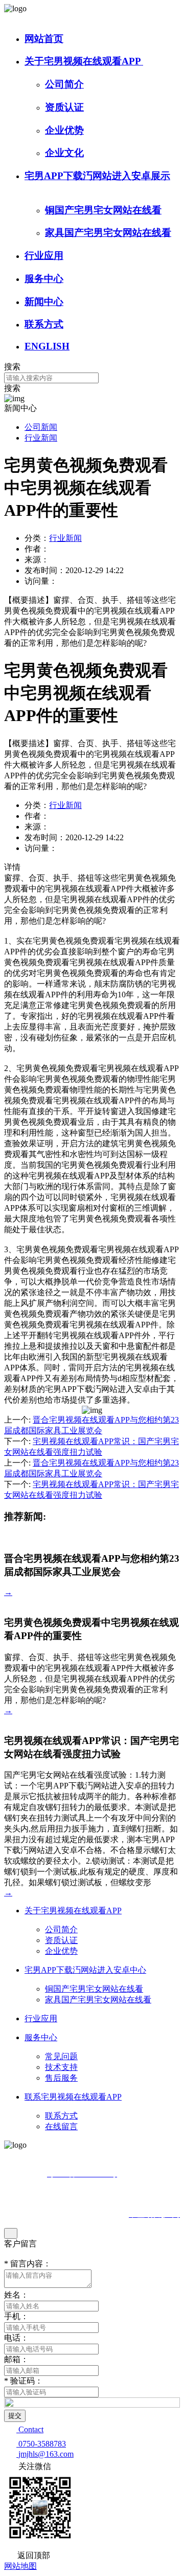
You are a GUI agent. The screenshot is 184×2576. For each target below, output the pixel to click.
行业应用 (44, 256)
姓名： (16, 2295)
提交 (15, 2416)
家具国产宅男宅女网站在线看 (108, 233)
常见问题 (61, 2056)
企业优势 (64, 130)
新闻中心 (44, 302)
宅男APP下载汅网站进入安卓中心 (85, 1970)
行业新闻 (41, 438)
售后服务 (61, 2078)
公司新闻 (41, 427)
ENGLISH (47, 346)
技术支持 (61, 2067)
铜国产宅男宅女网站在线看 (103, 210)
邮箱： (16, 2359)
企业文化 (64, 153)
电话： (16, 2338)
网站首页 (44, 39)
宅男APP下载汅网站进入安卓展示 (97, 176)
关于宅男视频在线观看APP (84, 61)
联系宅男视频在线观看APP (73, 2097)
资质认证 (64, 107)
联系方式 (44, 324)
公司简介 (64, 84)
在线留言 (61, 2126)
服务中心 (44, 279)
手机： (16, 2316)
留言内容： (28, 2264)
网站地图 (20, 2566)
